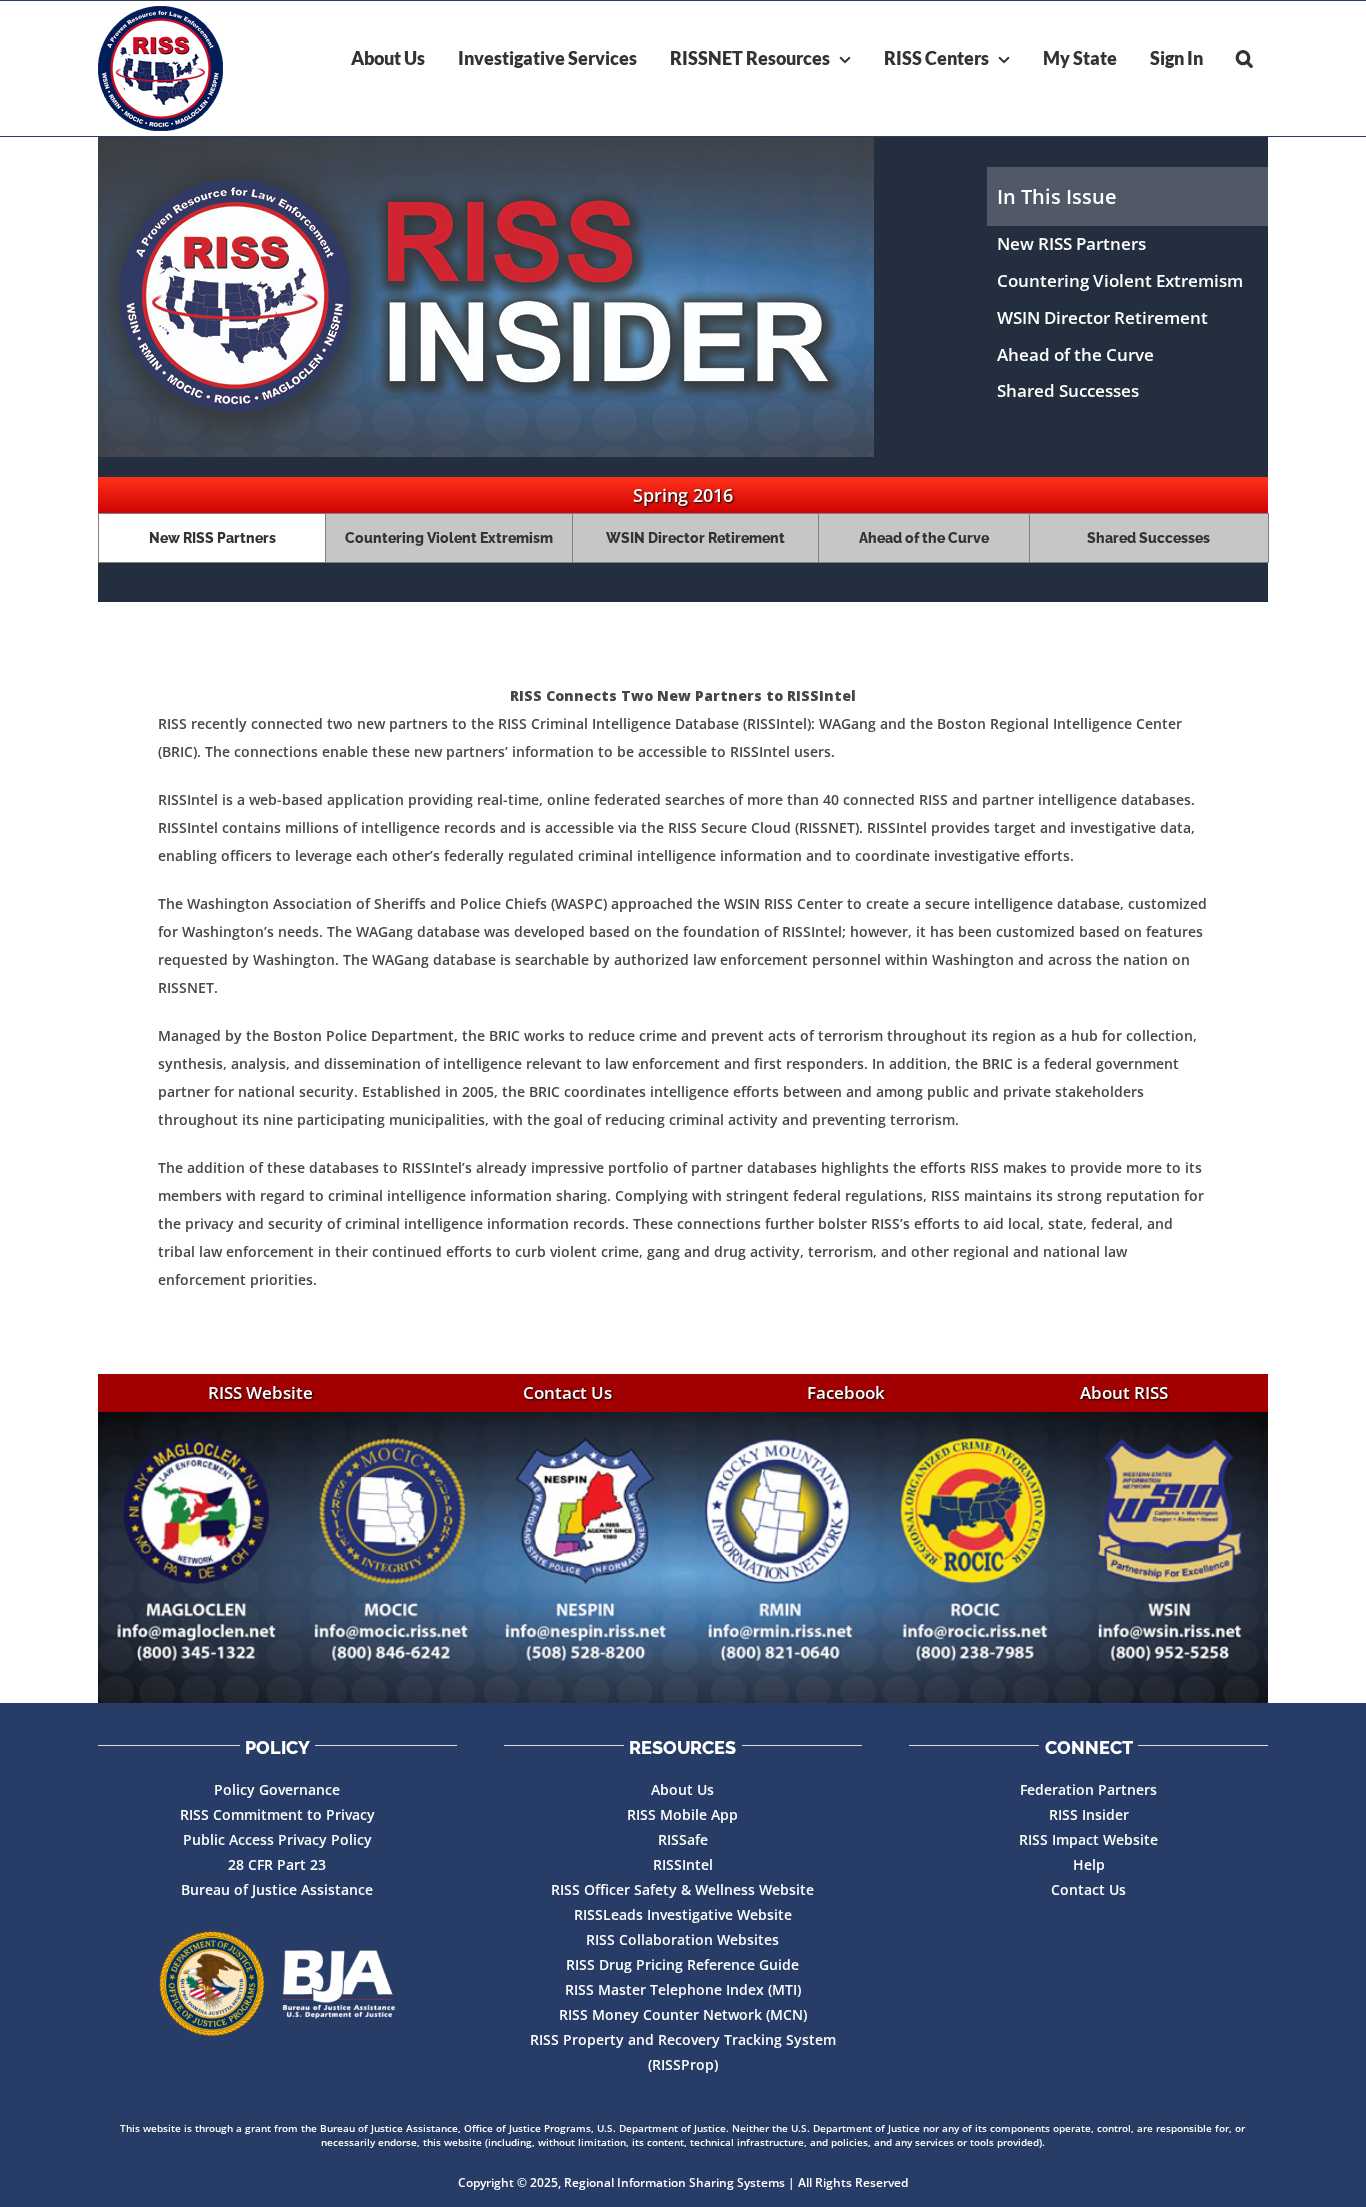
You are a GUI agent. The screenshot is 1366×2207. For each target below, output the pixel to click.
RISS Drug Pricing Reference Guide (682, 1964)
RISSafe (683, 1839)
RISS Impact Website (1088, 1839)
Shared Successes (1068, 390)
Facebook (846, 1392)
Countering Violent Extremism (1120, 280)
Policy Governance (277, 1789)
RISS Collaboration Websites (682, 1939)
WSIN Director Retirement (1102, 317)
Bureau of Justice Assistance (277, 1889)
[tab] (212, 538)
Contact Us (567, 1392)
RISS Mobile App (682, 1814)
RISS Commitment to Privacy (277, 1814)
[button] (1244, 58)
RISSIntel (683, 1864)
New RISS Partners (1071, 243)
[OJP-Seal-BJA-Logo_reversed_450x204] (277, 1984)
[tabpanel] (683, 988)
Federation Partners (1088, 1789)
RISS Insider (1089, 1814)
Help (1089, 1864)
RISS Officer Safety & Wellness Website (682, 1889)
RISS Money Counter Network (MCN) (683, 2014)
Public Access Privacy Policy (277, 1839)
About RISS (1124, 1392)
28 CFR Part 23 (277, 1864)
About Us (682, 1789)
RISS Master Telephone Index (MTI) (683, 1989)
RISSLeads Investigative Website (683, 1914)
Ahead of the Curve (1075, 354)
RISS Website (260, 1392)
